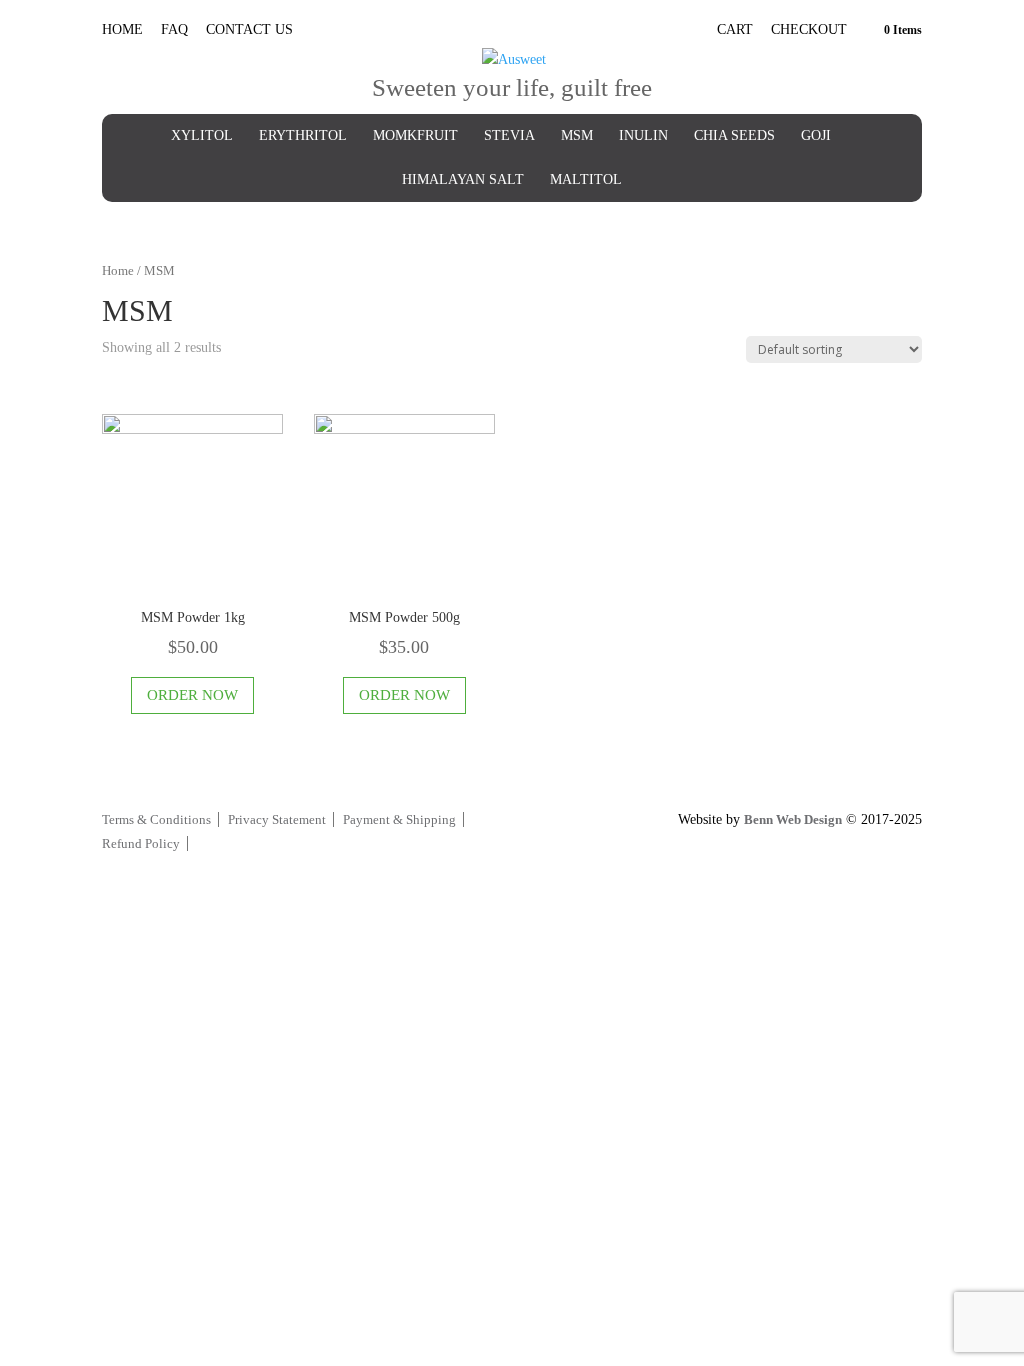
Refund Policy (141, 843)
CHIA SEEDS (734, 135)
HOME (122, 29)
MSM (577, 135)
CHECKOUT (809, 30)
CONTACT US (249, 29)
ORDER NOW (192, 695)
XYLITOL (202, 135)
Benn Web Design (793, 819)
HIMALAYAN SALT (463, 179)
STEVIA (509, 135)
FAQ (174, 29)
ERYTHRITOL (303, 135)
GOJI (816, 135)
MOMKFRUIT (415, 135)
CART (735, 30)
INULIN (643, 135)
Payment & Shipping (399, 819)
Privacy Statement (277, 819)
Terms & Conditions (156, 819)
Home (118, 271)
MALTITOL (586, 179)
